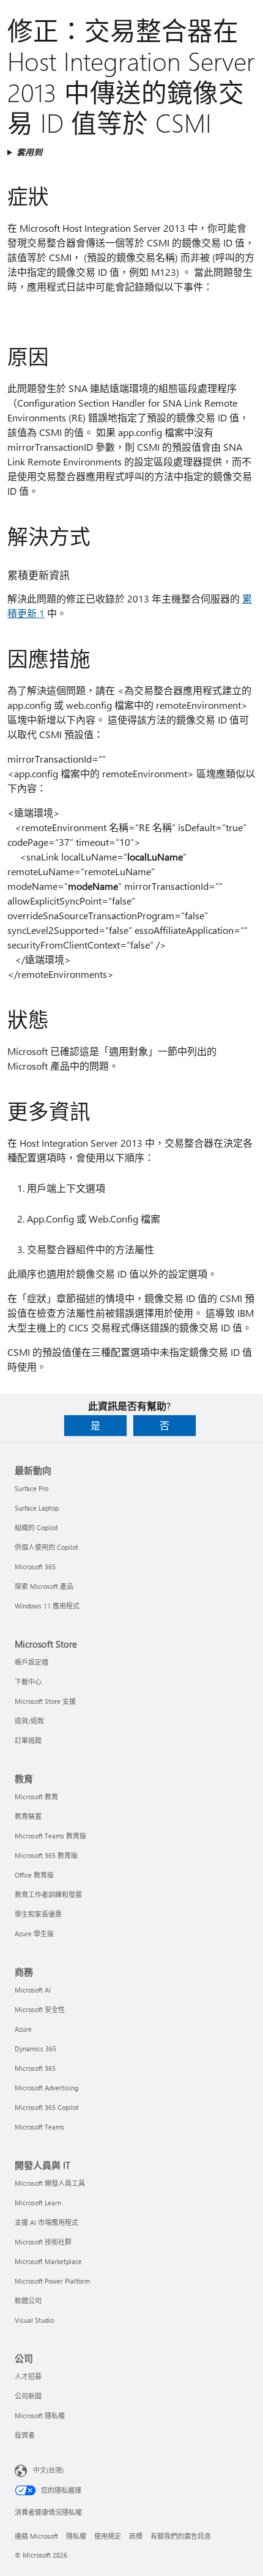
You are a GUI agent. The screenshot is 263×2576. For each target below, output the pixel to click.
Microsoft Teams (39, 2127)
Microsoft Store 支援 (45, 1701)
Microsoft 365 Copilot (47, 2107)
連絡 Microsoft (36, 2536)
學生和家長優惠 (38, 1914)
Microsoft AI (33, 1990)
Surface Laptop (37, 1508)
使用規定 (108, 2536)
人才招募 (28, 2376)
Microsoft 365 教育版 (46, 1855)
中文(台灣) (48, 2470)
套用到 (29, 152)
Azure (23, 2029)
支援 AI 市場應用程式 (46, 2222)
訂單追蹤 (28, 1740)
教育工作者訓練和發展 (48, 1894)
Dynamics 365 (35, 2049)
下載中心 (28, 1682)
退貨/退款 (29, 1721)
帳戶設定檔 (31, 1662)
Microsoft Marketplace (48, 2261)
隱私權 (76, 2536)
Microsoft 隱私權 (40, 2415)
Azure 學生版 (34, 1934)
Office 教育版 (34, 1875)
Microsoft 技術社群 (43, 2242)
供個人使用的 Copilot (46, 1547)
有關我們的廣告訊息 (181, 2536)
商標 (136, 2536)
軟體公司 (28, 2300)
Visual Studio (34, 2320)
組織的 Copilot (36, 1527)
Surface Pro (31, 1488)
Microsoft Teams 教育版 (50, 1836)
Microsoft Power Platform (52, 2281)
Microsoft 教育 (36, 1797)
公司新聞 (28, 2396)
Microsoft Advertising (46, 2088)
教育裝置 (28, 1816)
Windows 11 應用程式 (47, 1606)
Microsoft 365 (35, 1567)
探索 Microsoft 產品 (44, 1586)
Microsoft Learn (38, 2203)
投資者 (25, 2435)
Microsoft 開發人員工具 (50, 2183)
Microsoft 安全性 (40, 2009)
